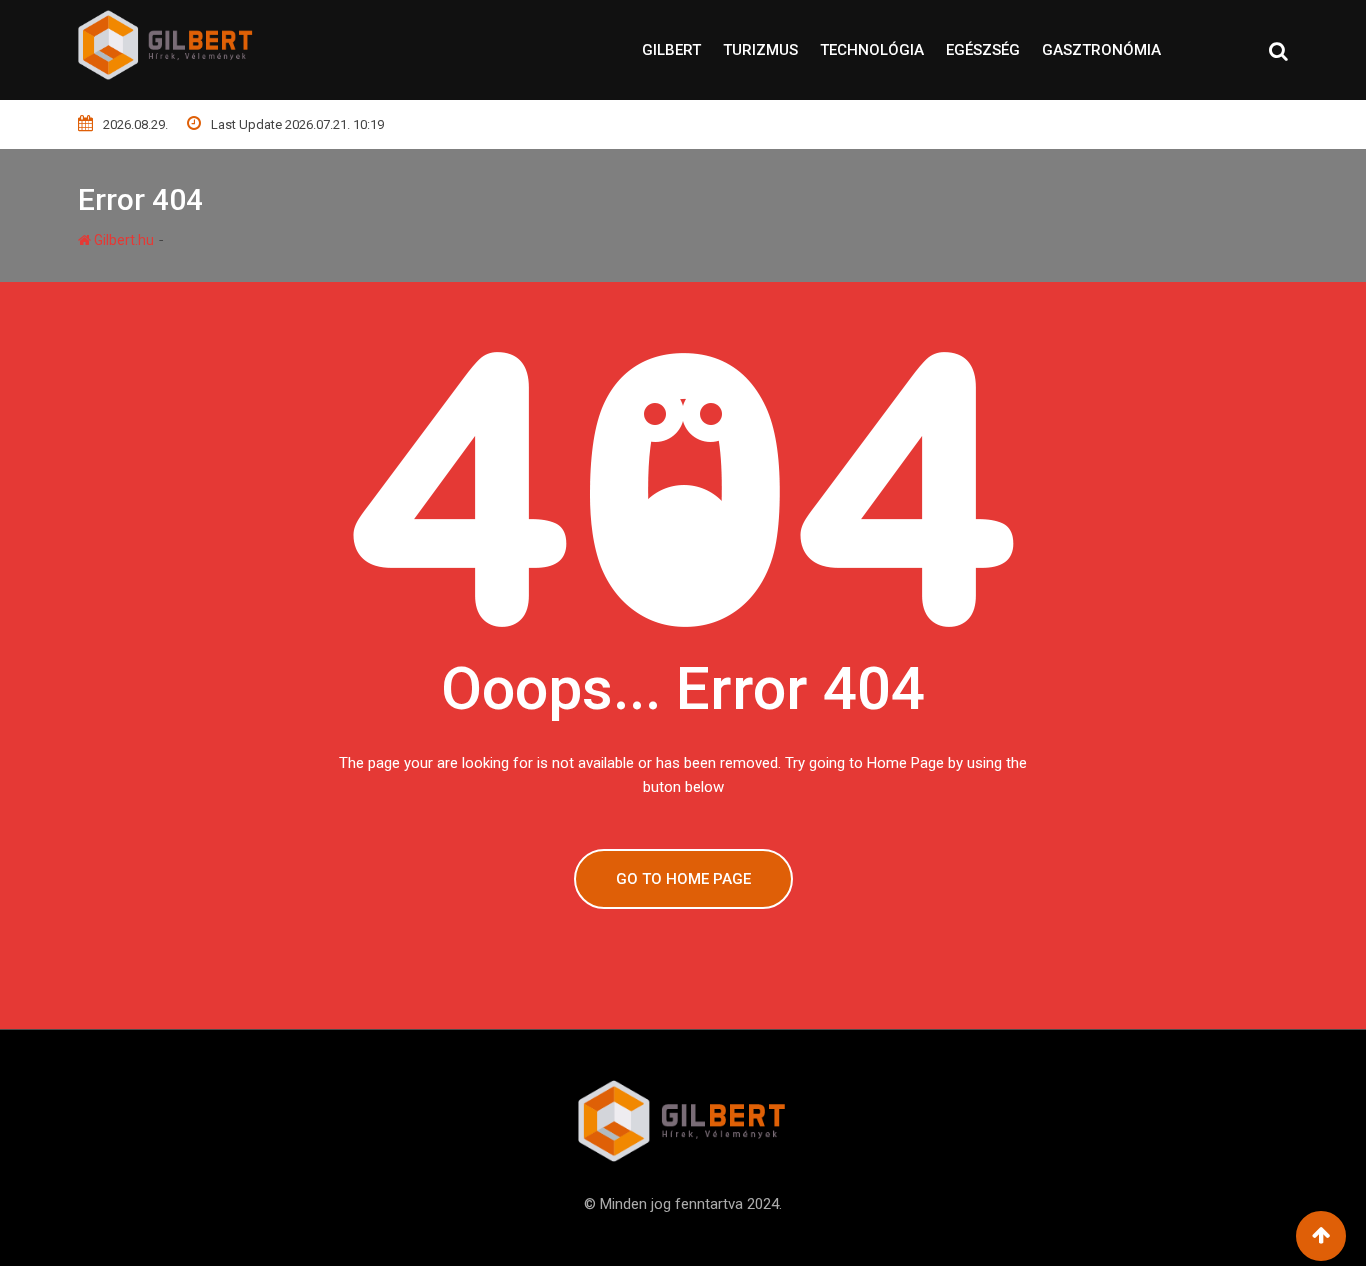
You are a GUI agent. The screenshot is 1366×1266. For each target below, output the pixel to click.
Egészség (983, 50)
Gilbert (671, 50)
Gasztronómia (1101, 50)
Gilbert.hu (122, 240)
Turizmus (760, 50)
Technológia (872, 50)
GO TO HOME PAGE (683, 879)
